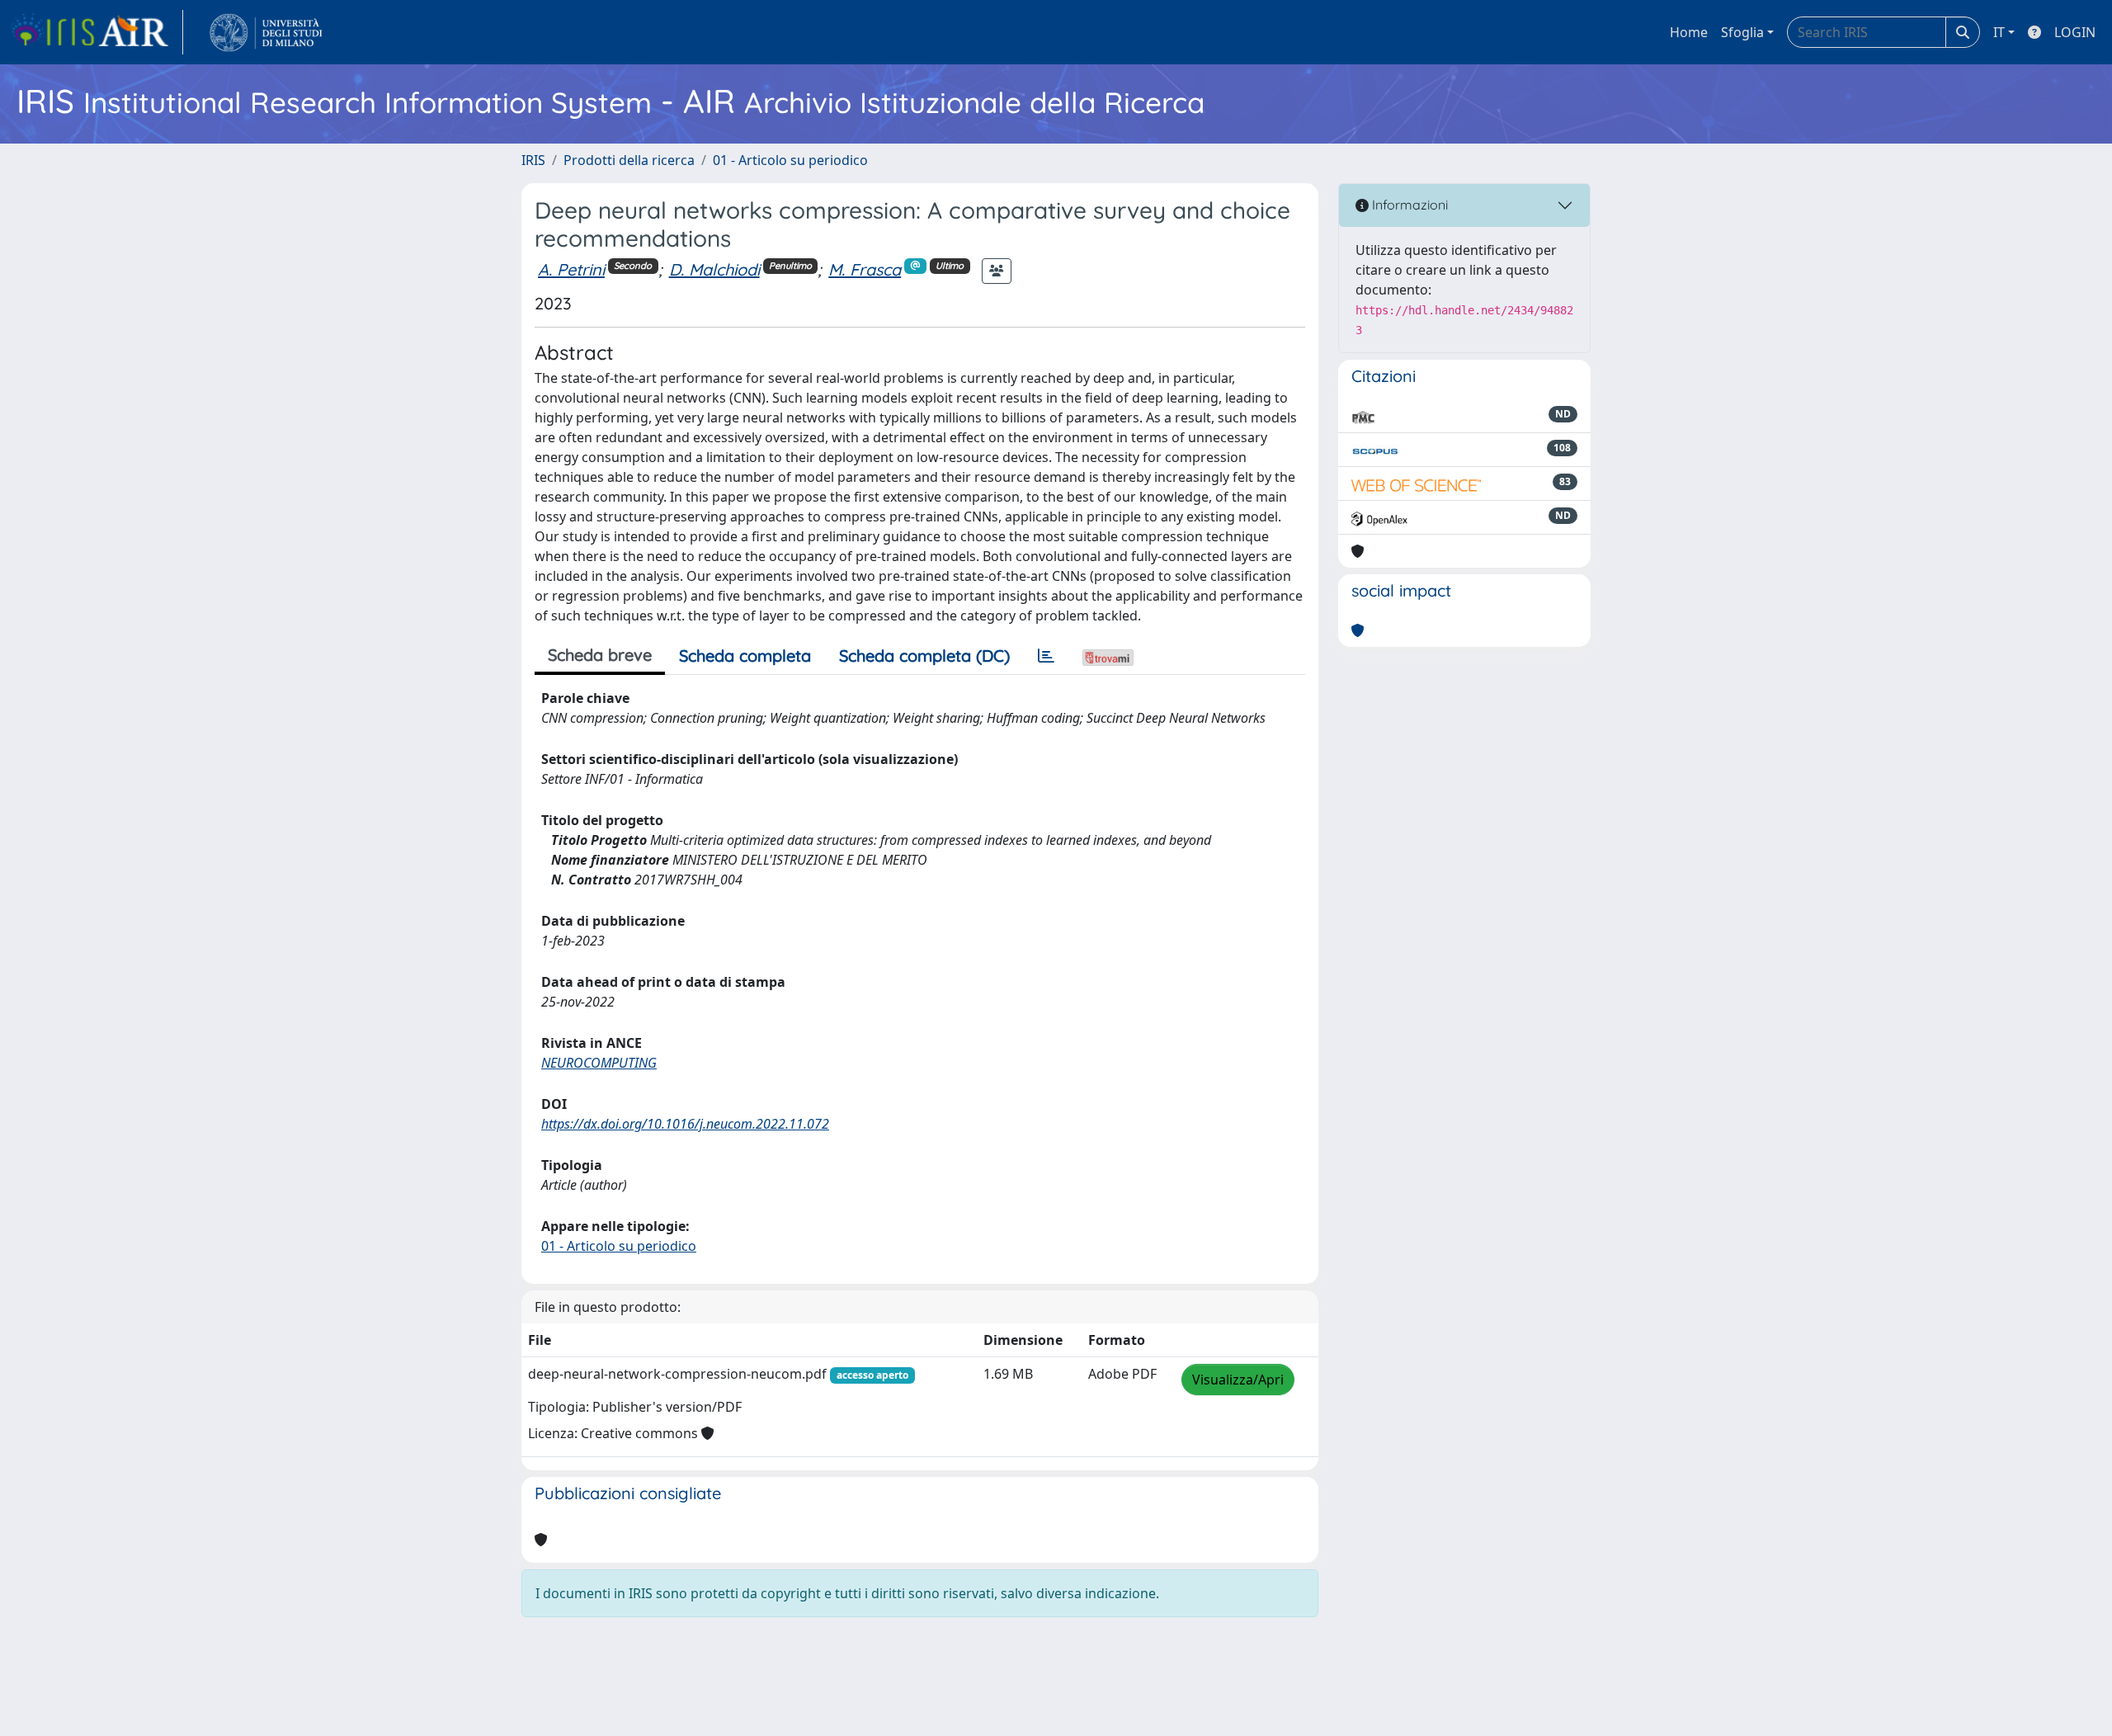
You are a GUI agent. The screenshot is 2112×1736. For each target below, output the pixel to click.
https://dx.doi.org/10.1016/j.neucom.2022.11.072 (685, 1124)
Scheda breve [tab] (600, 655)
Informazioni (1408, 205)
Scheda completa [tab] (745, 656)
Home (1689, 32)
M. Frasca (865, 269)
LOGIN (2075, 32)
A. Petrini (571, 269)
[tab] (1046, 656)
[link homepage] (97, 32)
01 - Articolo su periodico (790, 160)
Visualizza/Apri (1238, 1380)
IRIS (533, 160)
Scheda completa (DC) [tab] (924, 656)
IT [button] (1999, 32)
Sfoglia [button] (1742, 32)
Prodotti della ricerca (629, 160)
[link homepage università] (266, 32)
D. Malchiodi (714, 269)
